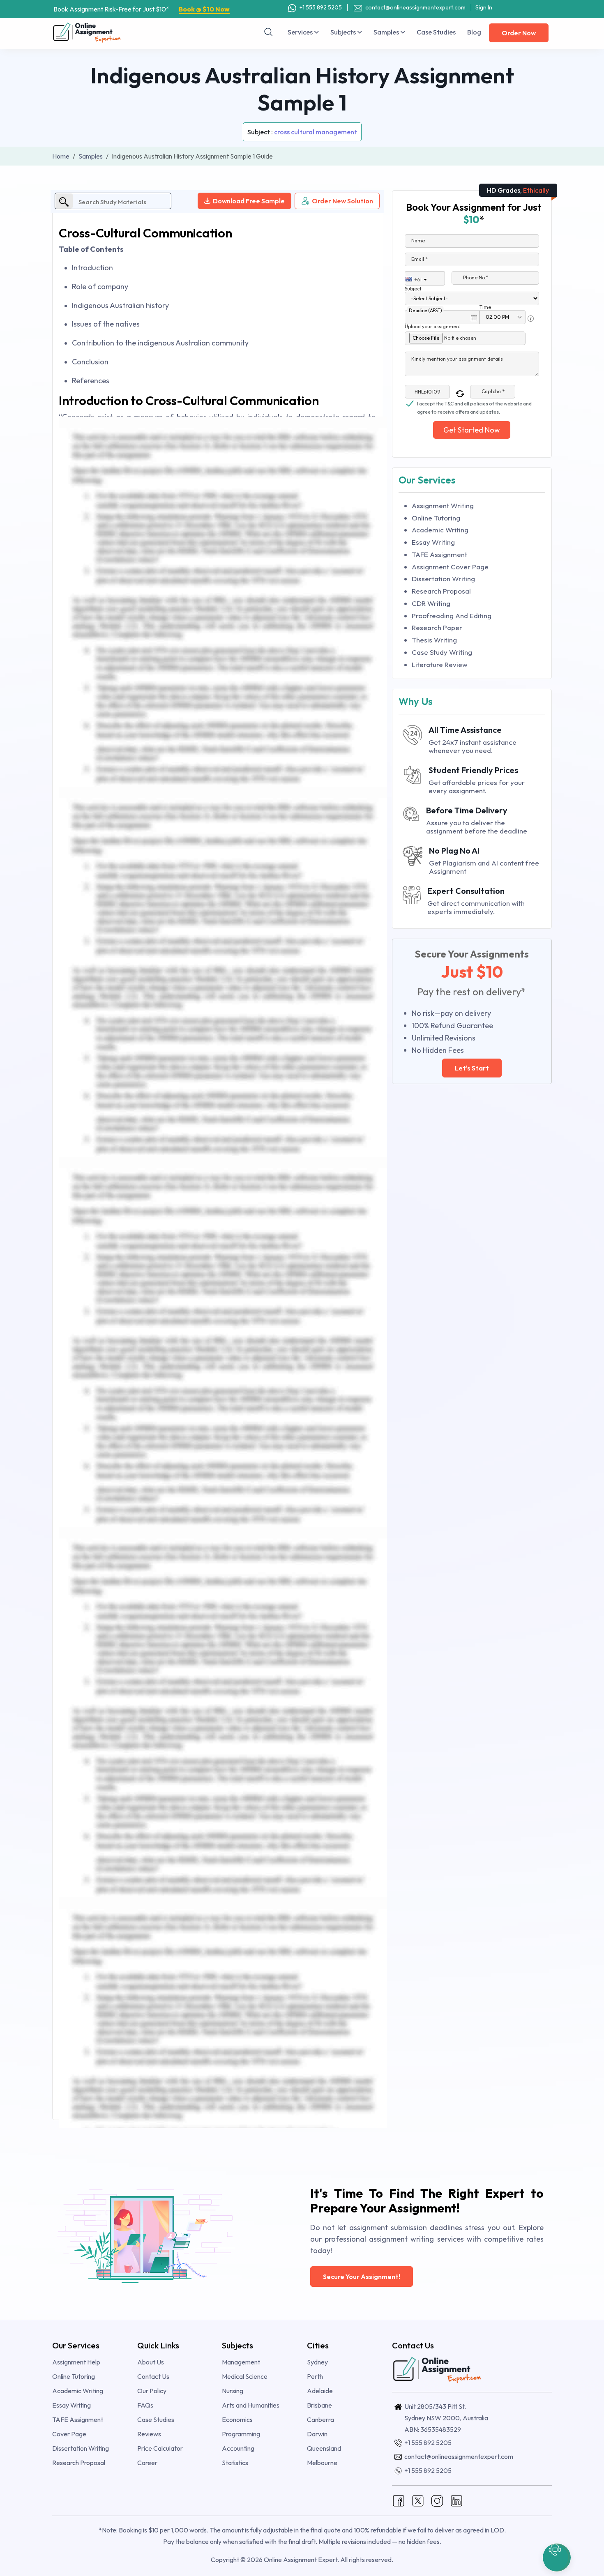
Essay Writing (433, 542)
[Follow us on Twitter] (418, 2500)
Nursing (233, 2391)
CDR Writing (431, 603)
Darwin (317, 2434)
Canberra (320, 2419)
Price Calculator (160, 2448)
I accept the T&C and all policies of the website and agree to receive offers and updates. (474, 404)
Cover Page (69, 2434)
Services (301, 32)
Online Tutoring (436, 518)
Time (485, 307)
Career (147, 2463)
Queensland (324, 2448)
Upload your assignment (433, 326)
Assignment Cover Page (450, 567)
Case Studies (436, 32)
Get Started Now (472, 430)
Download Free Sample (249, 201)
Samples (387, 32)
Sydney (317, 2362)
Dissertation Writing (443, 579)
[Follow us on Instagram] (437, 2500)
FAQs (145, 2405)
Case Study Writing (442, 652)
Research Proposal (441, 591)
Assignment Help (76, 2362)
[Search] (269, 32)
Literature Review (440, 664)
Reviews (149, 2434)
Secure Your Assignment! (362, 2277)
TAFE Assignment (439, 554)
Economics (237, 2419)
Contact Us (153, 2376)
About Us (151, 2362)
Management (241, 2362)
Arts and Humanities (251, 2405)
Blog (474, 32)
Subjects (344, 32)
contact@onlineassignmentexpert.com (415, 7)
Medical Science (245, 2376)
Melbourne (322, 2463)
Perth (315, 2376)
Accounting (238, 2448)
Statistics (235, 2463)
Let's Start (472, 1068)
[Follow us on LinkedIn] (456, 2500)
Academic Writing (440, 530)
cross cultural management (316, 132)
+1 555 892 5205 (320, 7)
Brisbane (319, 2405)
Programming (241, 2434)
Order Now (519, 33)
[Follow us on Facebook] (399, 2500)
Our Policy (152, 2391)
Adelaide (320, 2391)
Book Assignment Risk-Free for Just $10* (142, 9)
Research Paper (437, 627)
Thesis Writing (434, 640)
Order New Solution (342, 201)
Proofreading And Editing (452, 616)
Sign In (484, 7)
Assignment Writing (443, 505)
